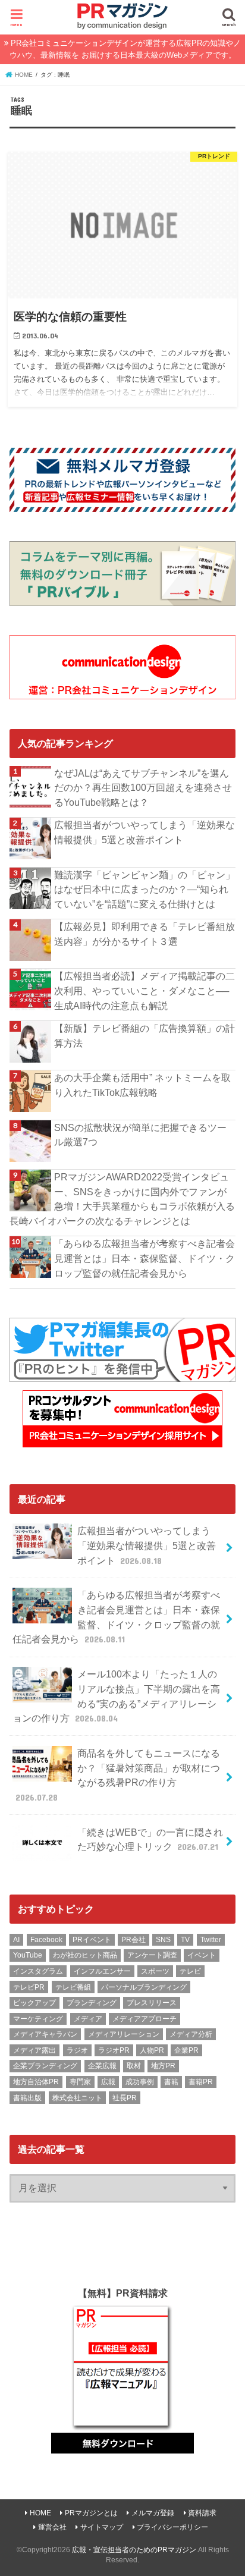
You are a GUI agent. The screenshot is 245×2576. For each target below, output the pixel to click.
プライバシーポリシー (172, 2527)
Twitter (211, 1940)
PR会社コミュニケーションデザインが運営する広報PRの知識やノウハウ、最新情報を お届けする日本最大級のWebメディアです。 (125, 49)
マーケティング (38, 2019)
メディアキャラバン (45, 2034)
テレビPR (29, 1987)
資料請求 (202, 2513)
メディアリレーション (124, 2034)
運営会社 (52, 2527)
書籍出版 (27, 2098)
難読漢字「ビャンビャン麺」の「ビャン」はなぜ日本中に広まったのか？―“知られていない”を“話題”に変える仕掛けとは (145, 889)
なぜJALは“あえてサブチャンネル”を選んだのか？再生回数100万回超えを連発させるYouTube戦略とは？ (143, 788)
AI (16, 1940)
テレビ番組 (73, 1987)
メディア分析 (191, 2034)
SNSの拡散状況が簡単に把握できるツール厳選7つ (140, 1135)
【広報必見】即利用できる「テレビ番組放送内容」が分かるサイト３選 (145, 934)
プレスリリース (152, 2003)
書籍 (171, 2082)
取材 (134, 2066)
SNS (163, 1940)
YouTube (28, 1955)
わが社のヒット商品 (85, 1955)
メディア (88, 2019)
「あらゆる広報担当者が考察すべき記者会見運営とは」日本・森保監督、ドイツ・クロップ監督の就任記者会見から (145, 1258)
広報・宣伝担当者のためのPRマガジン (134, 2550)
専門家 (80, 2082)
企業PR (186, 2050)
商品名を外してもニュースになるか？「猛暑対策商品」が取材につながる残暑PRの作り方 (118, 1775)
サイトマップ (102, 2527)
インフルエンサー (102, 1971)
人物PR (152, 2050)
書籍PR (201, 2082)
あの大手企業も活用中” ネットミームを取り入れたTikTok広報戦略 (142, 1085)
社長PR (125, 2098)
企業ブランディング (45, 2066)
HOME (40, 2513)
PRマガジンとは (91, 2513)
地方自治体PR (36, 2082)
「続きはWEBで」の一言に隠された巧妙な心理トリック (150, 1840)
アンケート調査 (152, 1955)
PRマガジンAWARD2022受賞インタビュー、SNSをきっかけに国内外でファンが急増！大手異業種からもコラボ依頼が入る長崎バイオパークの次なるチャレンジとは (122, 1199)
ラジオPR (114, 2050)
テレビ (190, 1971)
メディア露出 (34, 2050)
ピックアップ (34, 2003)
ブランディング (92, 2003)
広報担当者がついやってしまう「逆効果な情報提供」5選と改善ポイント (145, 832)
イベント (202, 1955)
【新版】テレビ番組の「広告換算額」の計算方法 (145, 1036)
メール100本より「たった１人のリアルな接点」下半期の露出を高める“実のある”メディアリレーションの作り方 (116, 1696)
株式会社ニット (77, 2098)
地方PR (163, 2066)
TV (185, 1940)
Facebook (46, 1940)
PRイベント (92, 1940)
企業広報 (102, 2066)
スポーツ (155, 1971)
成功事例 (140, 2082)
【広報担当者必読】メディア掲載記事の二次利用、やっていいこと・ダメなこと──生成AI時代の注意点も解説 (145, 990)
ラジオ (77, 2050)
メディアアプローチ (145, 2019)
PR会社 (134, 1940)
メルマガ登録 (153, 2513)
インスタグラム (38, 1971)
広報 (108, 2082)
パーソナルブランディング (144, 1987)
